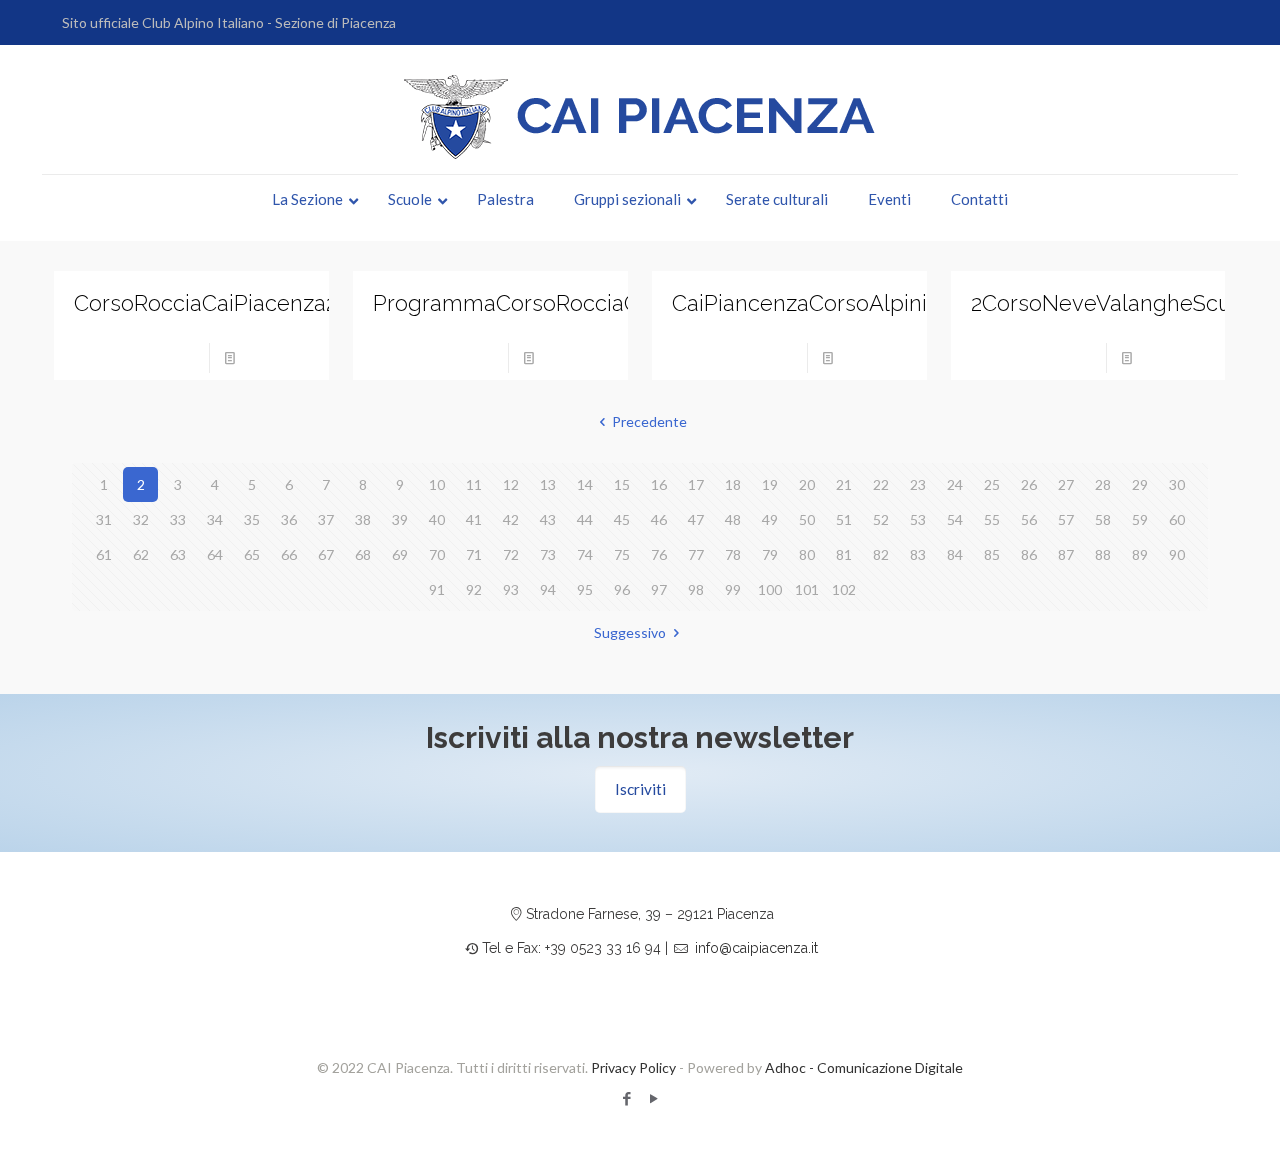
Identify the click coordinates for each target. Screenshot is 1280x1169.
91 (437, 589)
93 (511, 589)
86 (1029, 554)
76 (659, 554)
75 (622, 554)
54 (955, 519)
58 (1103, 519)
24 (955, 484)
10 (437, 484)
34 (215, 519)
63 (178, 554)
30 (1177, 484)
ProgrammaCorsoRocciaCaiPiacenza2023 (583, 303)
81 (844, 554)
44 (585, 519)
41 (474, 519)
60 (1177, 519)
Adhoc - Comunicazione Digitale (864, 1067)
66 (289, 554)
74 (585, 554)
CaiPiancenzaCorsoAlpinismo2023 (845, 303)
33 (178, 519)
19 (770, 484)
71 (474, 554)
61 (104, 554)
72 (511, 554)
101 (807, 589)
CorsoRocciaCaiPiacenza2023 (223, 303)
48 (733, 519)
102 (844, 589)
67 (326, 554)
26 (1029, 484)
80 (807, 554)
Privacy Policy (633, 1067)
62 (141, 554)
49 (770, 519)
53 (918, 519)
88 (1103, 554)
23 (918, 484)
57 (1066, 519)
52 (881, 519)
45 (622, 519)
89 (1140, 554)
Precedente (649, 421)
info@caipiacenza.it (756, 948)
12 (511, 484)
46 (659, 519)
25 (992, 484)
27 (1066, 484)
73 (548, 554)
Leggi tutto (278, 357)
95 (585, 589)
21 (844, 484)
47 (696, 519)
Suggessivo (630, 632)
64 (215, 554)
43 (548, 519)
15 (622, 484)
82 (881, 554)
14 (585, 484)
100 (770, 589)
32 (141, 519)
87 (1066, 554)
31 (104, 519)
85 (992, 554)
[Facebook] (626, 1098)
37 (326, 519)
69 (400, 554)
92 (474, 589)
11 (474, 484)
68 (363, 554)
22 (881, 484)
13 (548, 484)
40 (437, 519)
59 (1140, 519)
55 (992, 519)
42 (511, 519)
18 (733, 484)
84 (955, 554)
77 (696, 554)
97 (659, 589)
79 (770, 554)
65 (252, 554)
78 (733, 554)
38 (363, 519)
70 (437, 554)
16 (659, 484)
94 (548, 589)
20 (807, 484)
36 (289, 519)
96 (622, 589)
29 (1140, 484)
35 (252, 519)
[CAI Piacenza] (640, 117)
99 (733, 589)
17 (696, 484)
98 (696, 589)
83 (918, 554)
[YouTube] (653, 1098)
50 (807, 519)
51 (844, 519)
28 (1103, 484)
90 (1177, 554)
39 (400, 519)
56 (1029, 519)
